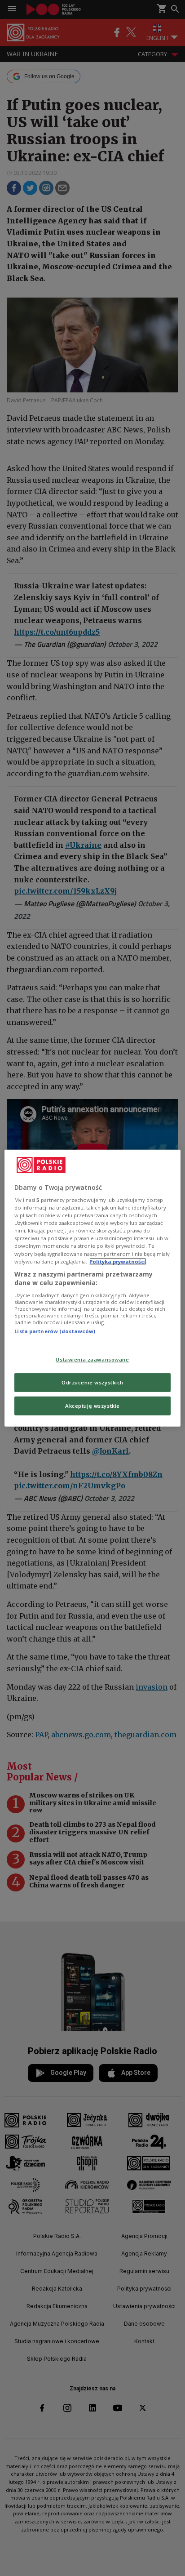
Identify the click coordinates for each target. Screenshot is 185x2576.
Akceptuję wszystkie (92, 1406)
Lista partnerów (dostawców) (55, 1331)
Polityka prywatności (118, 1261)
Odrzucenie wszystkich (92, 1382)
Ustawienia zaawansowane (92, 1359)
